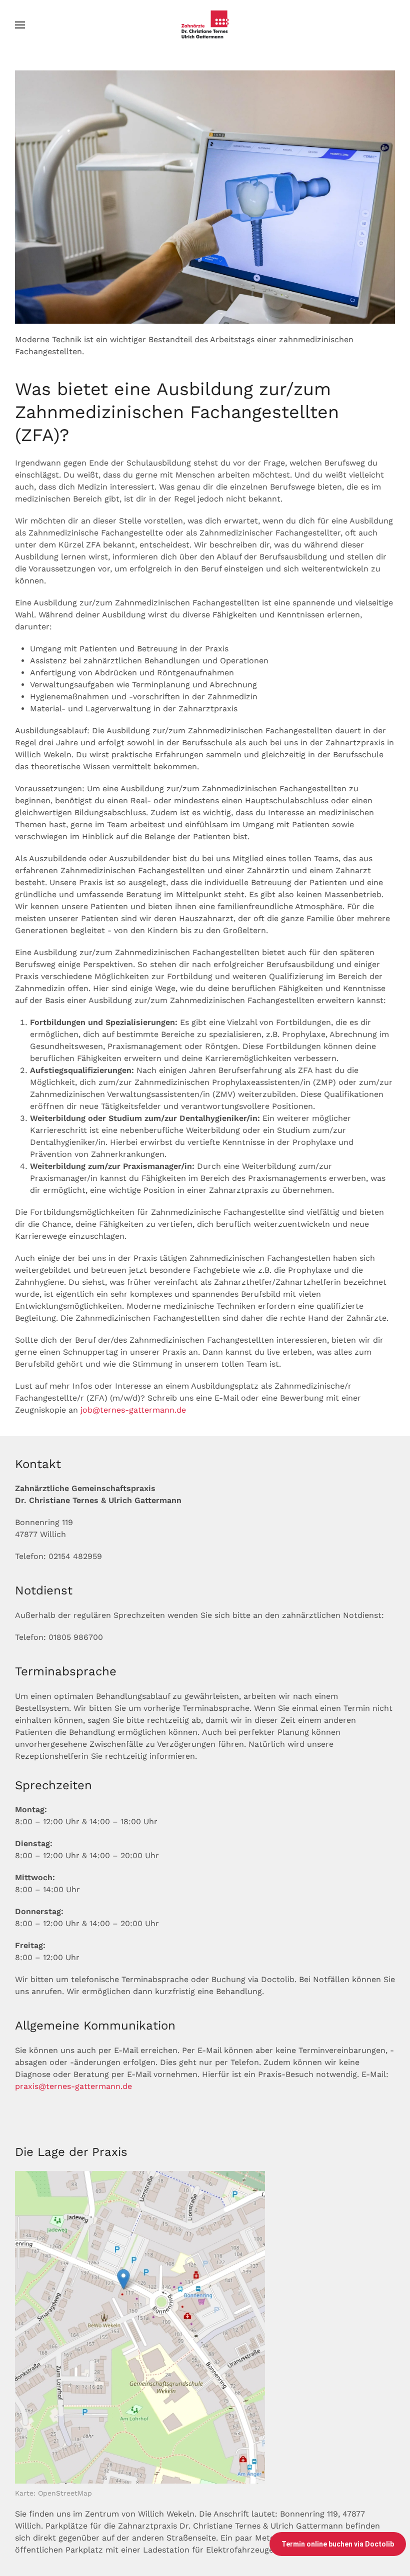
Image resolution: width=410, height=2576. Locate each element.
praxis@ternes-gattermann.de (73, 2086)
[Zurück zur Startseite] (205, 25)
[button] (20, 25)
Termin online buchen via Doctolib (338, 2544)
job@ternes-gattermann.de (133, 1410)
